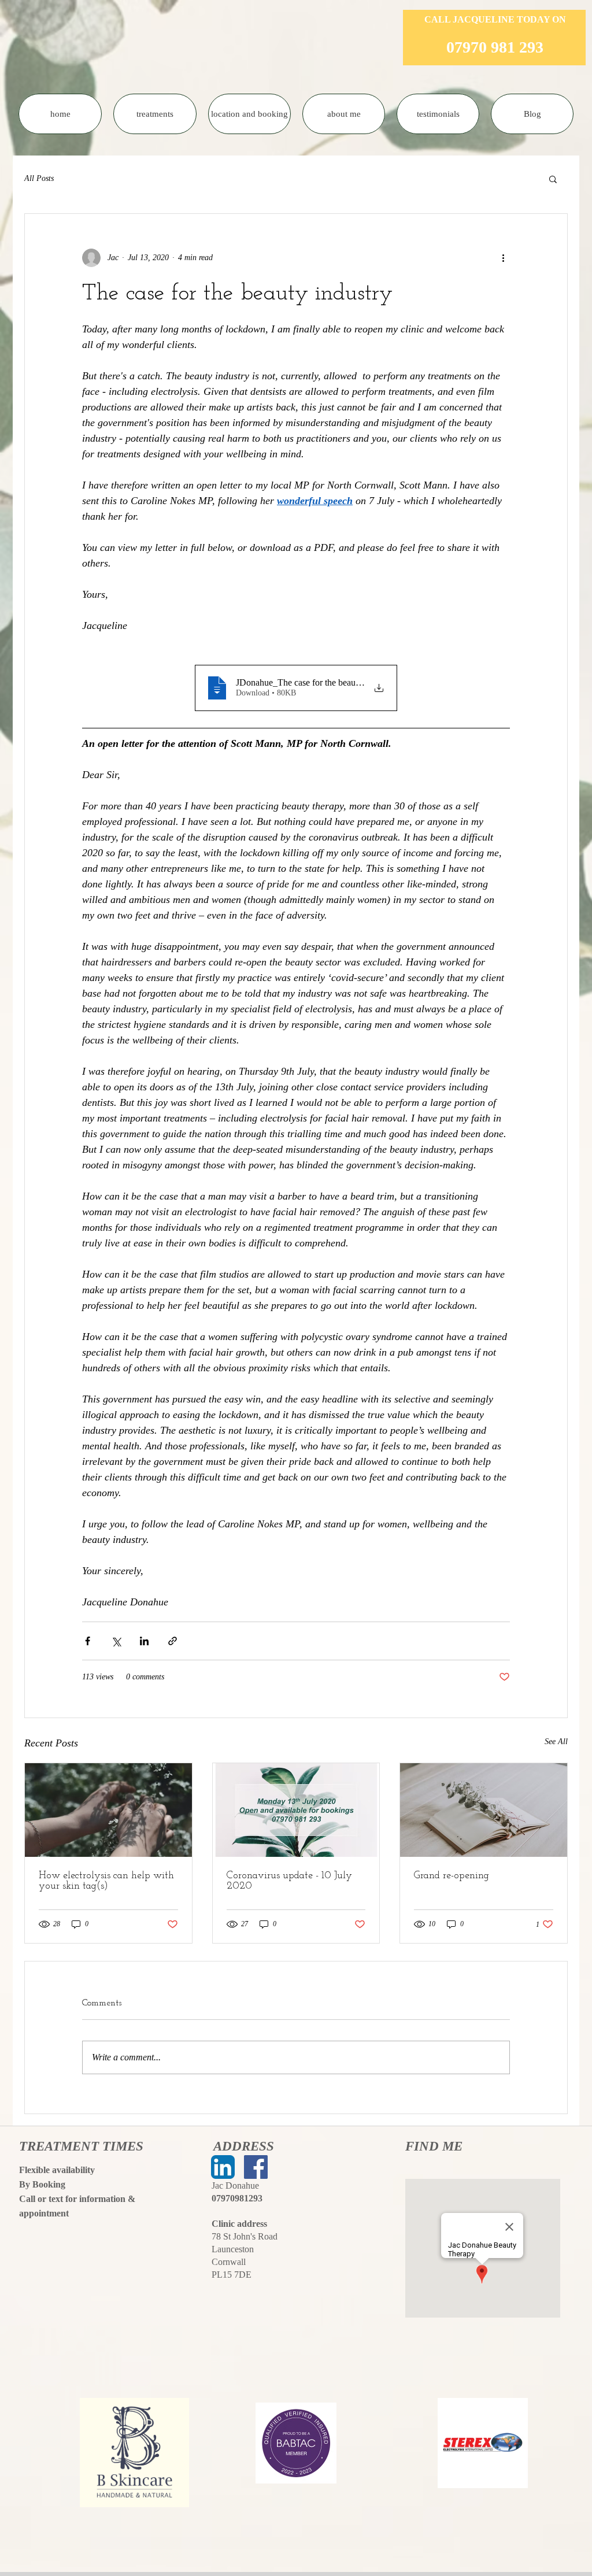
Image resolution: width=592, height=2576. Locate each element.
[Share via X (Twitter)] (116, 1641)
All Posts (39, 178)
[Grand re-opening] (484, 1810)
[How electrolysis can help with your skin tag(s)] (108, 1810)
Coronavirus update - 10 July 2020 (289, 1881)
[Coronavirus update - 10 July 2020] (296, 1810)
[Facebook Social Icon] (256, 2167)
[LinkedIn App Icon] (223, 2167)
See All (556, 1742)
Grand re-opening (452, 1876)
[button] (553, 179)
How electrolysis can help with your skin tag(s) (106, 1881)
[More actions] (503, 258)
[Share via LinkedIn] (144, 1641)
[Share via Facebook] (88, 1641)
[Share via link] (173, 1641)
